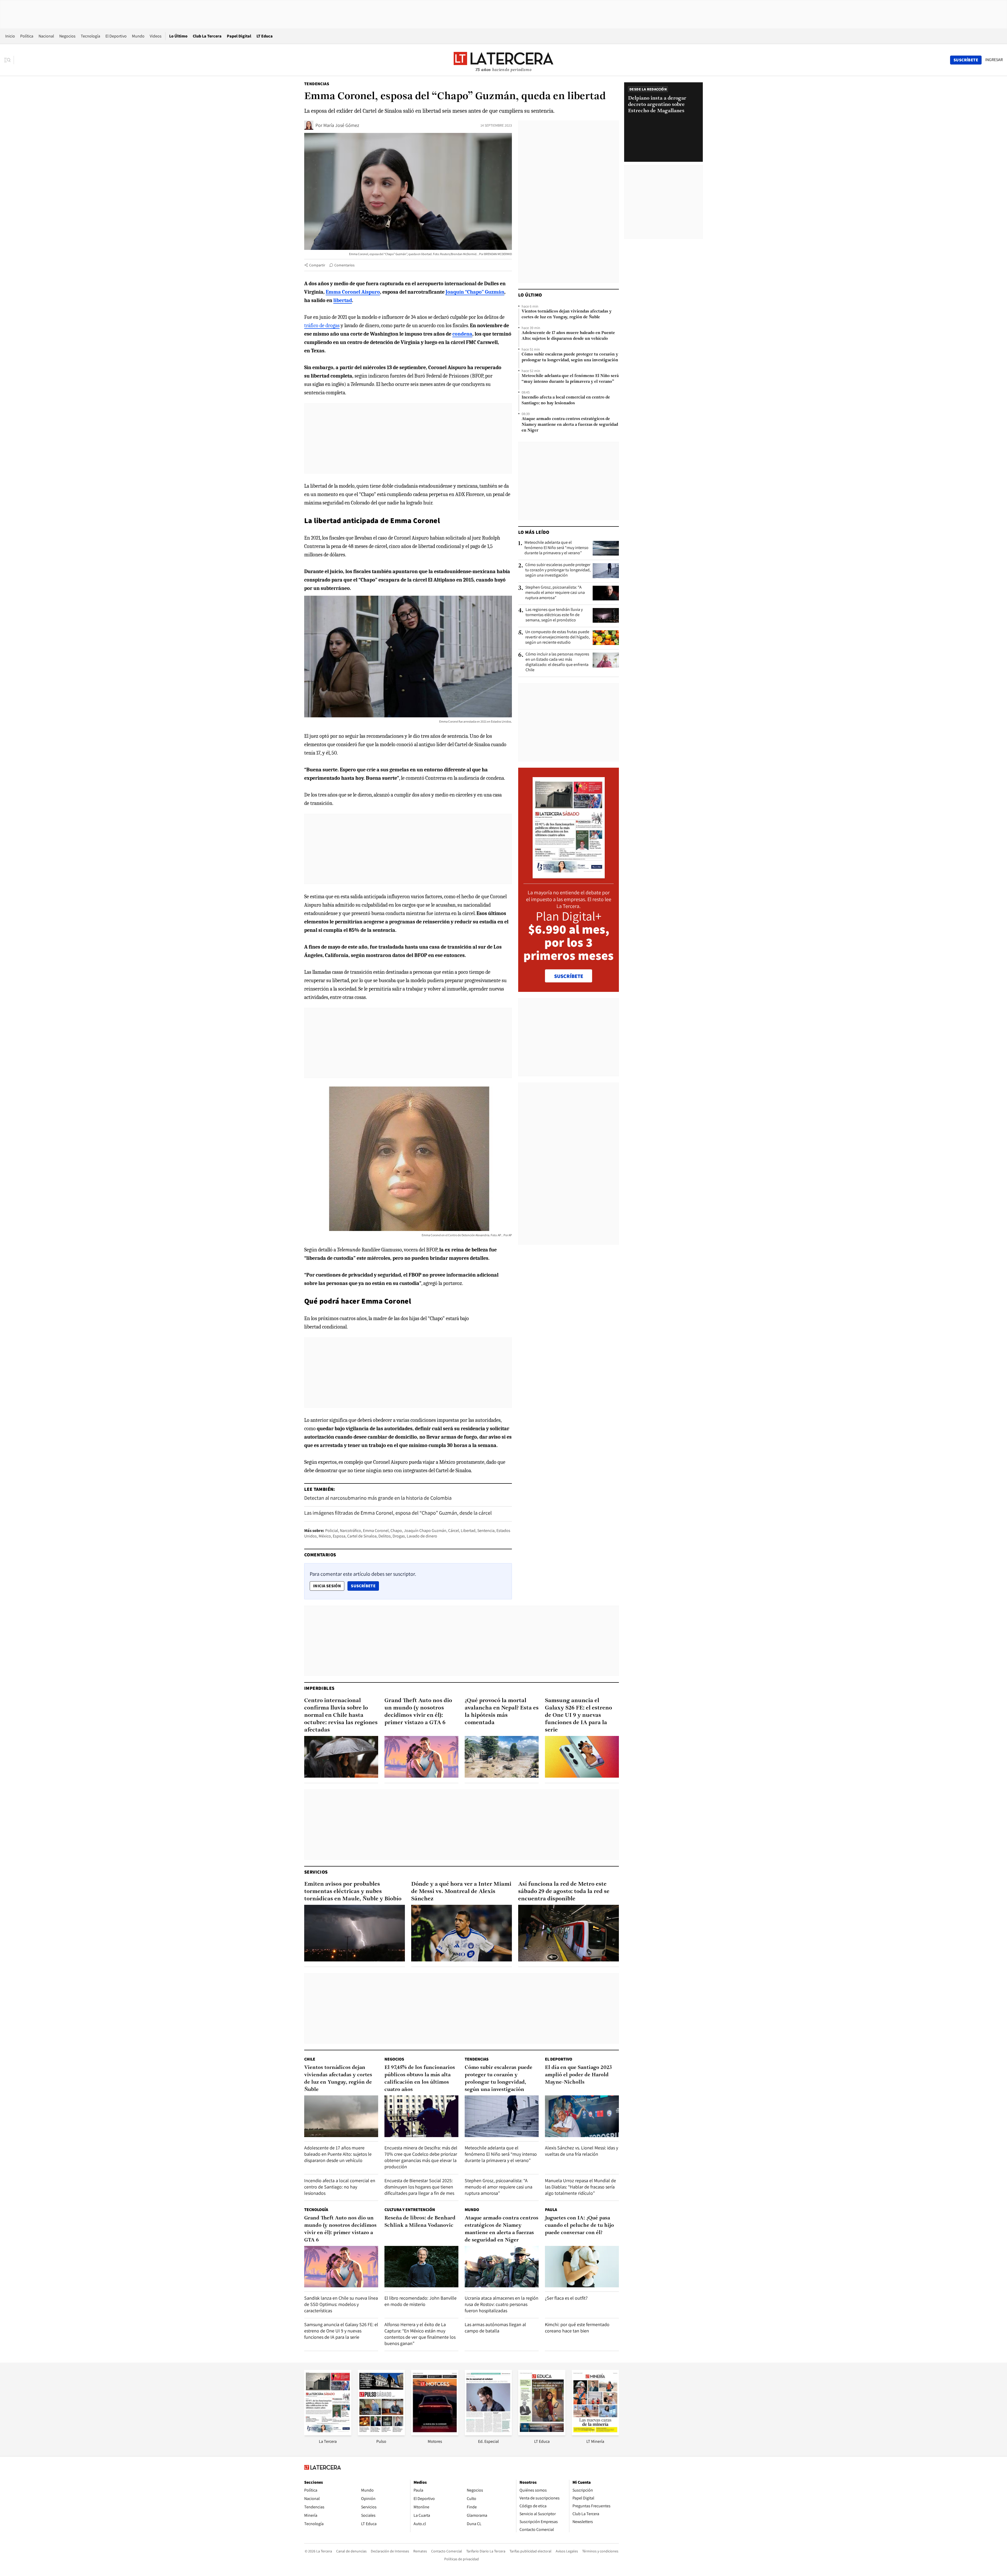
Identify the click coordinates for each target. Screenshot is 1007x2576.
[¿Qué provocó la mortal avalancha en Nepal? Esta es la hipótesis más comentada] (502, 1757)
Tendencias (317, 84)
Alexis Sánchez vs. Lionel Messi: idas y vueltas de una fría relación (582, 2151)
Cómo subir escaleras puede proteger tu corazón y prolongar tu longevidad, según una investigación (570, 357)
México (325, 1536)
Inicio (10, 36)
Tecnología (90, 36)
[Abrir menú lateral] (9, 60)
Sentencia (486, 1531)
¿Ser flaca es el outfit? (566, 2298)
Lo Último (178, 36)
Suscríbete (365, 1586)
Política (27, 36)
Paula (551, 2210)
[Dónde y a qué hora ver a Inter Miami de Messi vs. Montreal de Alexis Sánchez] (462, 1933)
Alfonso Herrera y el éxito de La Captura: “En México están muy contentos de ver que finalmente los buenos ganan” (420, 2334)
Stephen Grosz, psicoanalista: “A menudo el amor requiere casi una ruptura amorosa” (555, 593)
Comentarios (344, 265)
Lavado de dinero (422, 1536)
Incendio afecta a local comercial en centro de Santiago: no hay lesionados (566, 400)
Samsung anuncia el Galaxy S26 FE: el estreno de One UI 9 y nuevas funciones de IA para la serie (579, 1715)
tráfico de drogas (322, 326)
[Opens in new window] (435, 2434)
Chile (310, 2059)
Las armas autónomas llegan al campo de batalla (495, 2328)
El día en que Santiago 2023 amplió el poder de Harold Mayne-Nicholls (578, 2075)
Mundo (138, 36)
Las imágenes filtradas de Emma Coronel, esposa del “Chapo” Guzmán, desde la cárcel (398, 1513)
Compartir (317, 265)
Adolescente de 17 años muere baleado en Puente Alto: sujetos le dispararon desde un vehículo (568, 336)
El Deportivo (116, 36)
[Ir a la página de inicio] (504, 60)
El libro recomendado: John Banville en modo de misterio (421, 2301)
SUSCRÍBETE (569, 976)
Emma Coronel (376, 1531)
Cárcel (454, 1531)
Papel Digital (239, 36)
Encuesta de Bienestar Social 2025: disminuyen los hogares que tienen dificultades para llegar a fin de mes (419, 2187)
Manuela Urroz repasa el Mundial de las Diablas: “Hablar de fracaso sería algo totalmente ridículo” (580, 2187)
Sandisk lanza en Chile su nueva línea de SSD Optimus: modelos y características (341, 2304)
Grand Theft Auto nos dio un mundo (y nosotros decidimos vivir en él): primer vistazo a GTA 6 (418, 1712)
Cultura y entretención (410, 2210)
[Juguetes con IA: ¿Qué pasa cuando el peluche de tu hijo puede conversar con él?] (582, 2267)
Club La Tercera (207, 36)
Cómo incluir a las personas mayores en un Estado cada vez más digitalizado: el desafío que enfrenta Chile (557, 662)
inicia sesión (327, 1586)
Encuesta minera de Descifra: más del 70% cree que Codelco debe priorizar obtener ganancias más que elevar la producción (421, 2157)
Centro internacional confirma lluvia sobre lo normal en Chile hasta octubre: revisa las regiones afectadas (341, 1715)
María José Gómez (341, 125)
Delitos (385, 1536)
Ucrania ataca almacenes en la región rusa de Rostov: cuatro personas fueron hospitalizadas (502, 2304)
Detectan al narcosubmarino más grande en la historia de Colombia (378, 1498)
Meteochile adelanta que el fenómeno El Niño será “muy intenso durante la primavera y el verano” (570, 379)
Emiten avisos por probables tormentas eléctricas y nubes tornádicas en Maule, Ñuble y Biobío (353, 1892)
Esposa (339, 1536)
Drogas (399, 1536)
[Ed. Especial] (488, 2434)
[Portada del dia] (569, 876)
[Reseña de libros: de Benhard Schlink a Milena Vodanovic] (421, 2267)
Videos (156, 36)
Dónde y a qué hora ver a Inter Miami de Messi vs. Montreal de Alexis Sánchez (461, 1892)
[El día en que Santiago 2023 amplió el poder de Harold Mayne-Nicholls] (582, 2116)
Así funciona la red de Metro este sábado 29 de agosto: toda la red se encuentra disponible (564, 1892)
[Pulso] (381, 2434)
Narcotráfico (350, 1531)
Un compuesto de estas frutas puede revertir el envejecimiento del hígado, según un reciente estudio (558, 637)
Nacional (46, 36)
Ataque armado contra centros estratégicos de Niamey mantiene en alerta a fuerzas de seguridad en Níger (570, 425)
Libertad (468, 1531)
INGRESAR (994, 60)
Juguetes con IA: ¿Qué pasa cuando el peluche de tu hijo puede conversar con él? (579, 2225)
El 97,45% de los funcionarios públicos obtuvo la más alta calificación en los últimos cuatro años (420, 2079)
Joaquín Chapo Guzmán (425, 1531)
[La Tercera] (328, 2434)
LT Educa (265, 36)
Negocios (67, 36)
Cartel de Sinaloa (362, 1536)
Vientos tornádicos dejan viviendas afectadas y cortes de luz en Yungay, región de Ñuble (567, 314)
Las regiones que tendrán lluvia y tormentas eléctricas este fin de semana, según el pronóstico (554, 615)
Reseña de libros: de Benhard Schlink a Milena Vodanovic (420, 2222)
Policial (332, 1531)
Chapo (396, 1531)
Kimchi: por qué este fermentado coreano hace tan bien (577, 2328)
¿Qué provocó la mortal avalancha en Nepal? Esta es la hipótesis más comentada (502, 1712)
